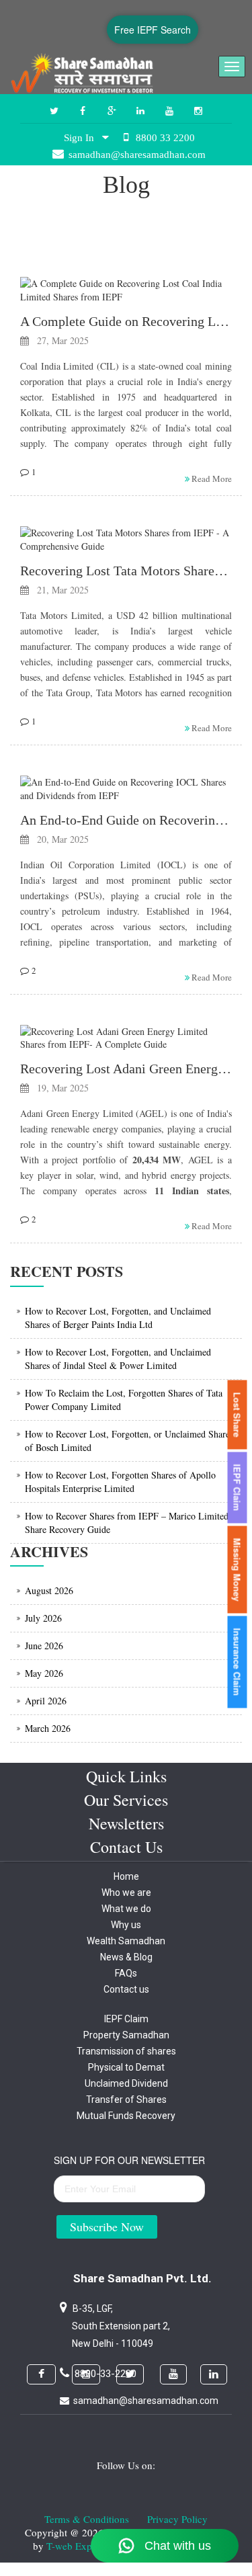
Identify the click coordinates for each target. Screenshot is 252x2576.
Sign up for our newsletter (129, 2160)
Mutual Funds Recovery (126, 2116)
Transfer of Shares (126, 2100)
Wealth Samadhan (126, 1941)
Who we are (126, 1893)
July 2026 (43, 1618)
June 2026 (44, 1646)
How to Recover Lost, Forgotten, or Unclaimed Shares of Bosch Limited (129, 1441)
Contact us (126, 1989)
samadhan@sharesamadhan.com (146, 2401)
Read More (211, 479)
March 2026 (48, 1728)
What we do (126, 1909)
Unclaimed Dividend (126, 2083)
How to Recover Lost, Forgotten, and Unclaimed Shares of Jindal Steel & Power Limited (118, 1359)
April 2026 (46, 1701)
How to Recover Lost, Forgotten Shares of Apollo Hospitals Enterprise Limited (120, 1482)
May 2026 (44, 1673)
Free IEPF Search (153, 30)
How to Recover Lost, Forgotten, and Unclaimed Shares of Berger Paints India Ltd (118, 1318)
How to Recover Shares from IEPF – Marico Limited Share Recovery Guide (127, 1523)
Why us (126, 1925)
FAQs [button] (126, 1973)
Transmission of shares (126, 2051)
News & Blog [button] (126, 1957)
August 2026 (49, 1590)
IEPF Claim (126, 2019)
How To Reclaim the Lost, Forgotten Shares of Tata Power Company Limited (124, 1400)
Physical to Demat (126, 2067)
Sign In (83, 138)
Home (126, 1876)
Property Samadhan (126, 2035)
